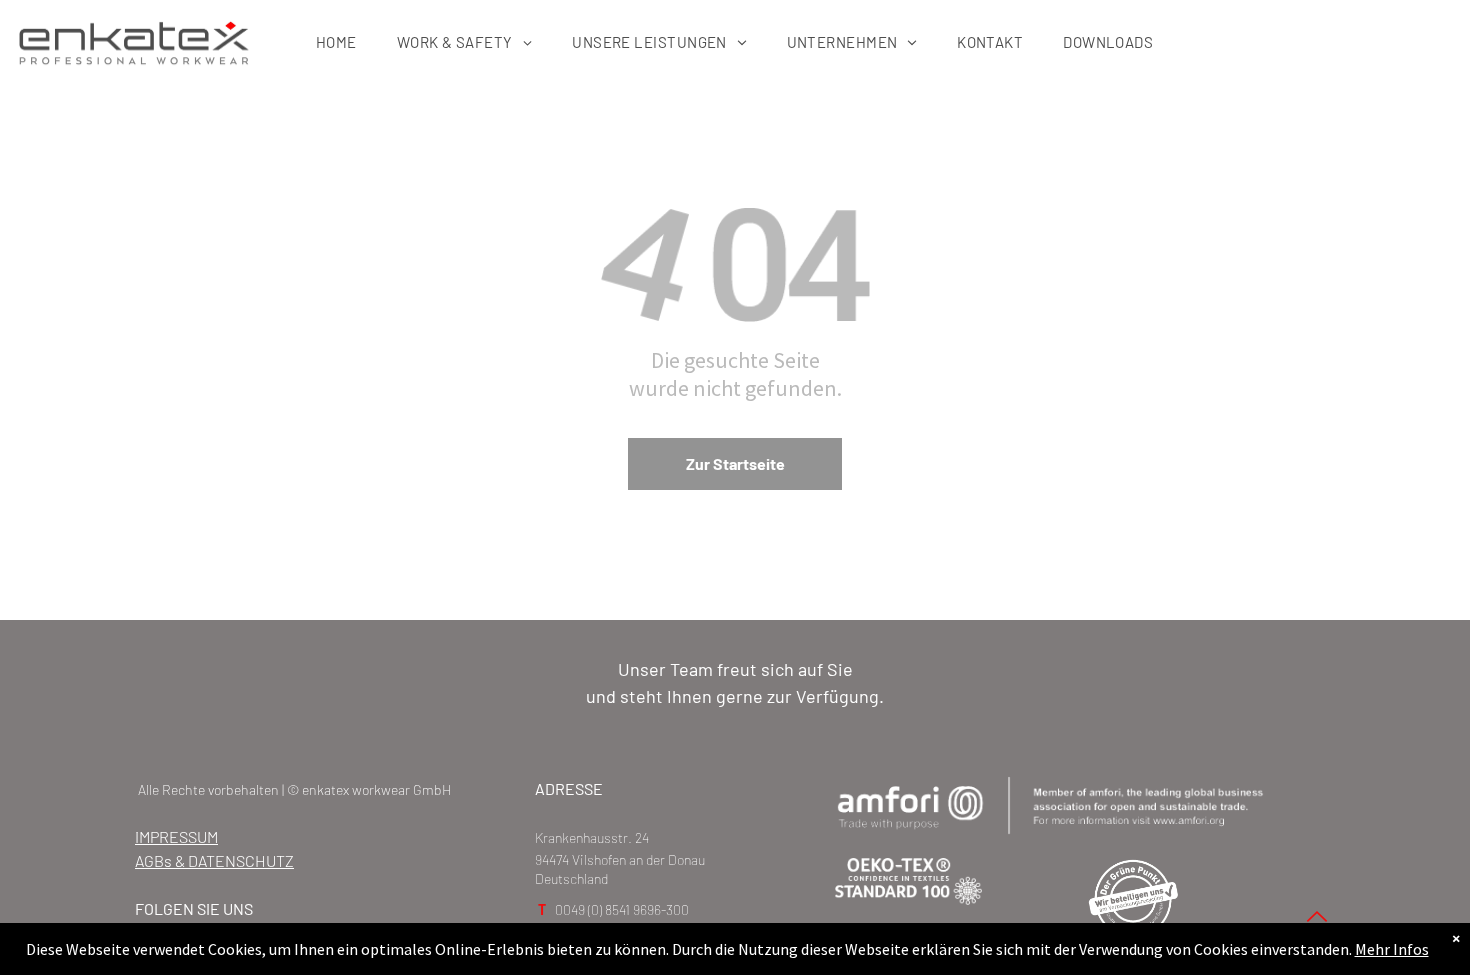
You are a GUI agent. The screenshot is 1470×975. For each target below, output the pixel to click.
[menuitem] (336, 42)
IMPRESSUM (176, 836)
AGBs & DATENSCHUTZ (214, 860)
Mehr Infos (1392, 949)
